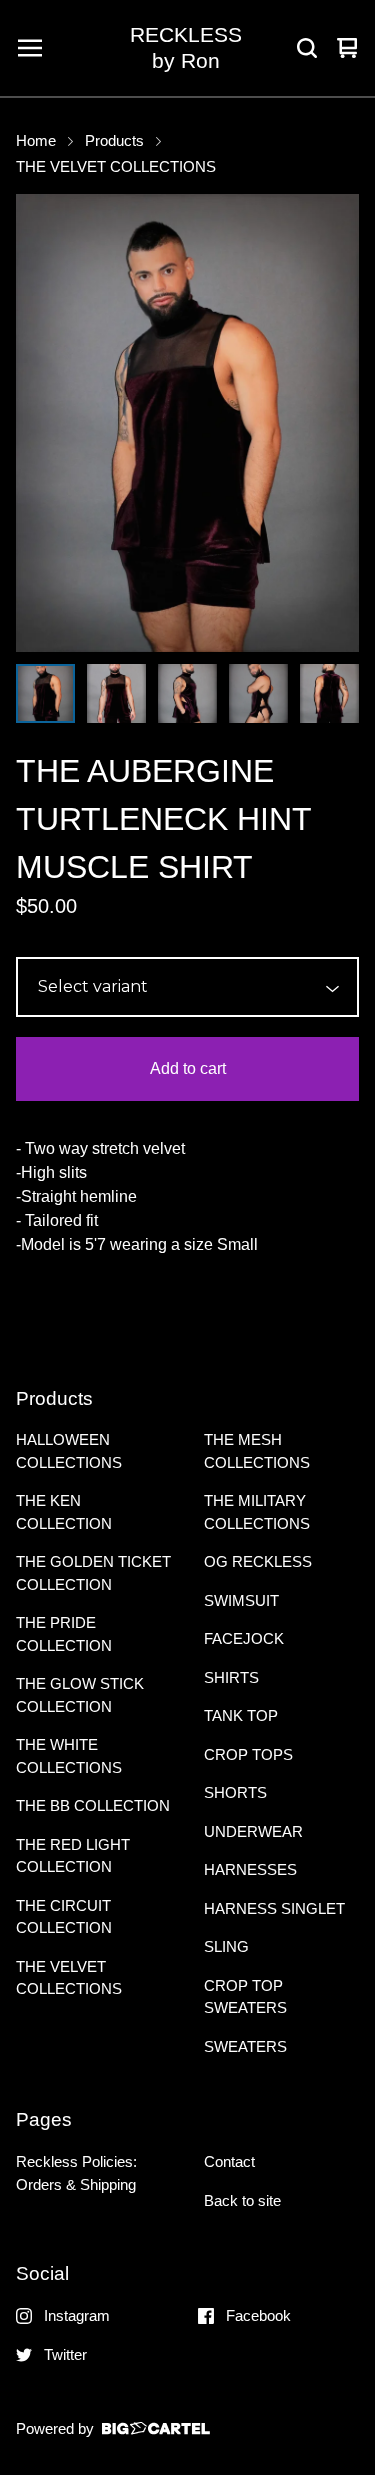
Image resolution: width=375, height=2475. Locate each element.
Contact (229, 2161)
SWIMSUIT (241, 1600)
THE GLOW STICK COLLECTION (80, 1695)
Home (36, 141)
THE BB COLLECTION (93, 1805)
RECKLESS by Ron (186, 47)
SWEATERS (245, 2046)
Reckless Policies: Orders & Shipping (76, 2173)
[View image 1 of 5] (45, 693)
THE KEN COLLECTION (64, 1512)
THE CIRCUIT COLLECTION (64, 1917)
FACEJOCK (244, 1638)
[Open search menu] (307, 48)
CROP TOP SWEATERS (245, 1997)
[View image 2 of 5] (116, 693)
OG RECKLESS (258, 1561)
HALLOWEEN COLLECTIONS (69, 1451)
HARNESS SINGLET (274, 1908)
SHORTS (235, 1792)
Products (114, 141)
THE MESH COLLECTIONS (257, 1451)
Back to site (242, 2200)
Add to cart (188, 1068)
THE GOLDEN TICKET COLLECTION (93, 1573)
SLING (226, 1946)
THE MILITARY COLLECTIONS (257, 1512)
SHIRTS (231, 1677)
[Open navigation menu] (30, 48)
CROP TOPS (248, 1754)
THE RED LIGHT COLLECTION (73, 1856)
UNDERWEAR (253, 1831)
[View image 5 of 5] (329, 693)
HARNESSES (250, 1869)
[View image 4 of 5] (258, 693)
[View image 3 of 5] (187, 693)
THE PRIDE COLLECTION (64, 1634)
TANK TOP (241, 1715)
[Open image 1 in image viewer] (187, 422)
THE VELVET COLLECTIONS (116, 167)
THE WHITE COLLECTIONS (69, 1756)
